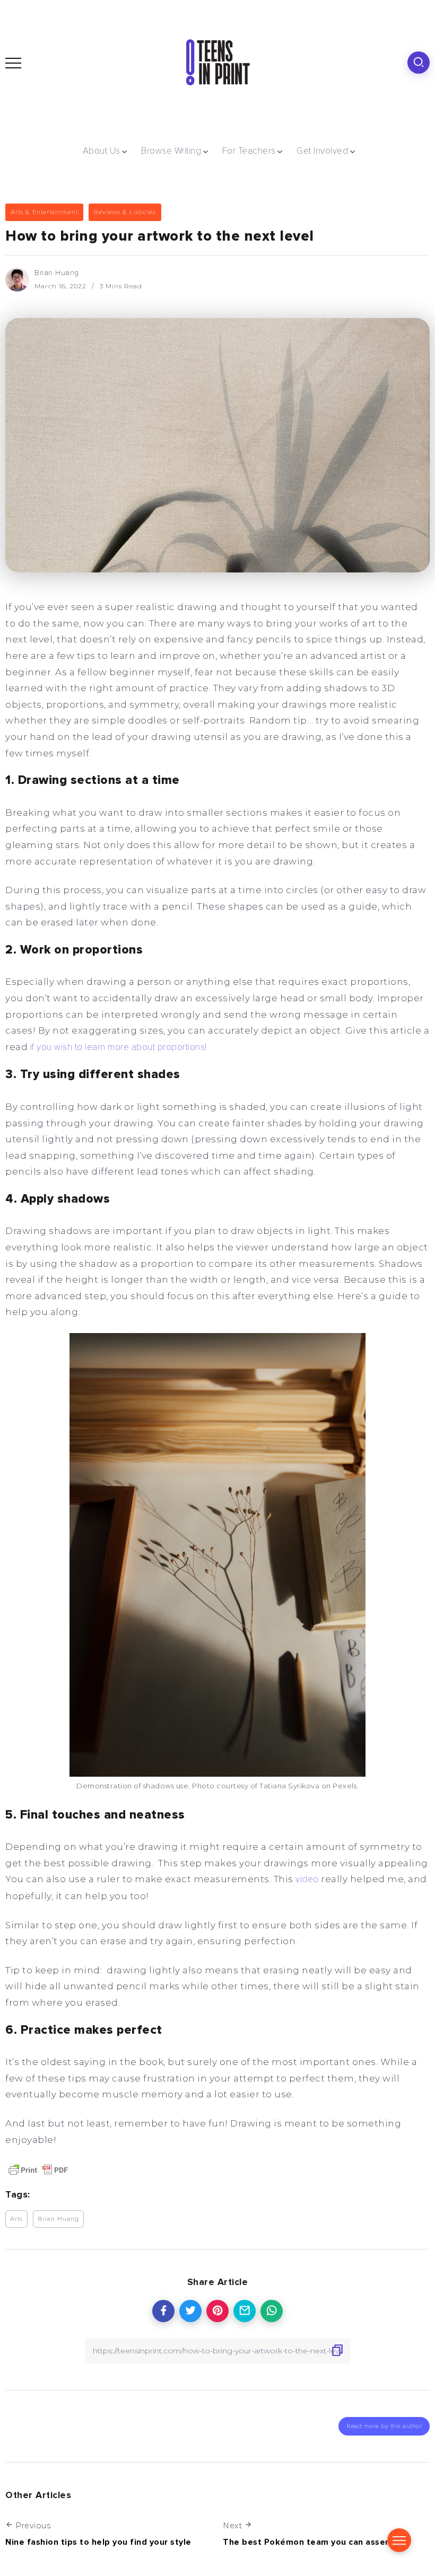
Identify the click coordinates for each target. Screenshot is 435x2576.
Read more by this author (384, 2426)
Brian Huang (57, 273)
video (307, 1879)
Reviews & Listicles (125, 212)
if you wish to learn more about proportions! (117, 1047)
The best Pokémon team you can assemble (315, 2542)
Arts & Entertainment (44, 212)
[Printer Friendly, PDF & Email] (38, 2169)
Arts (16, 2219)
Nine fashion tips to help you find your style (98, 2542)
